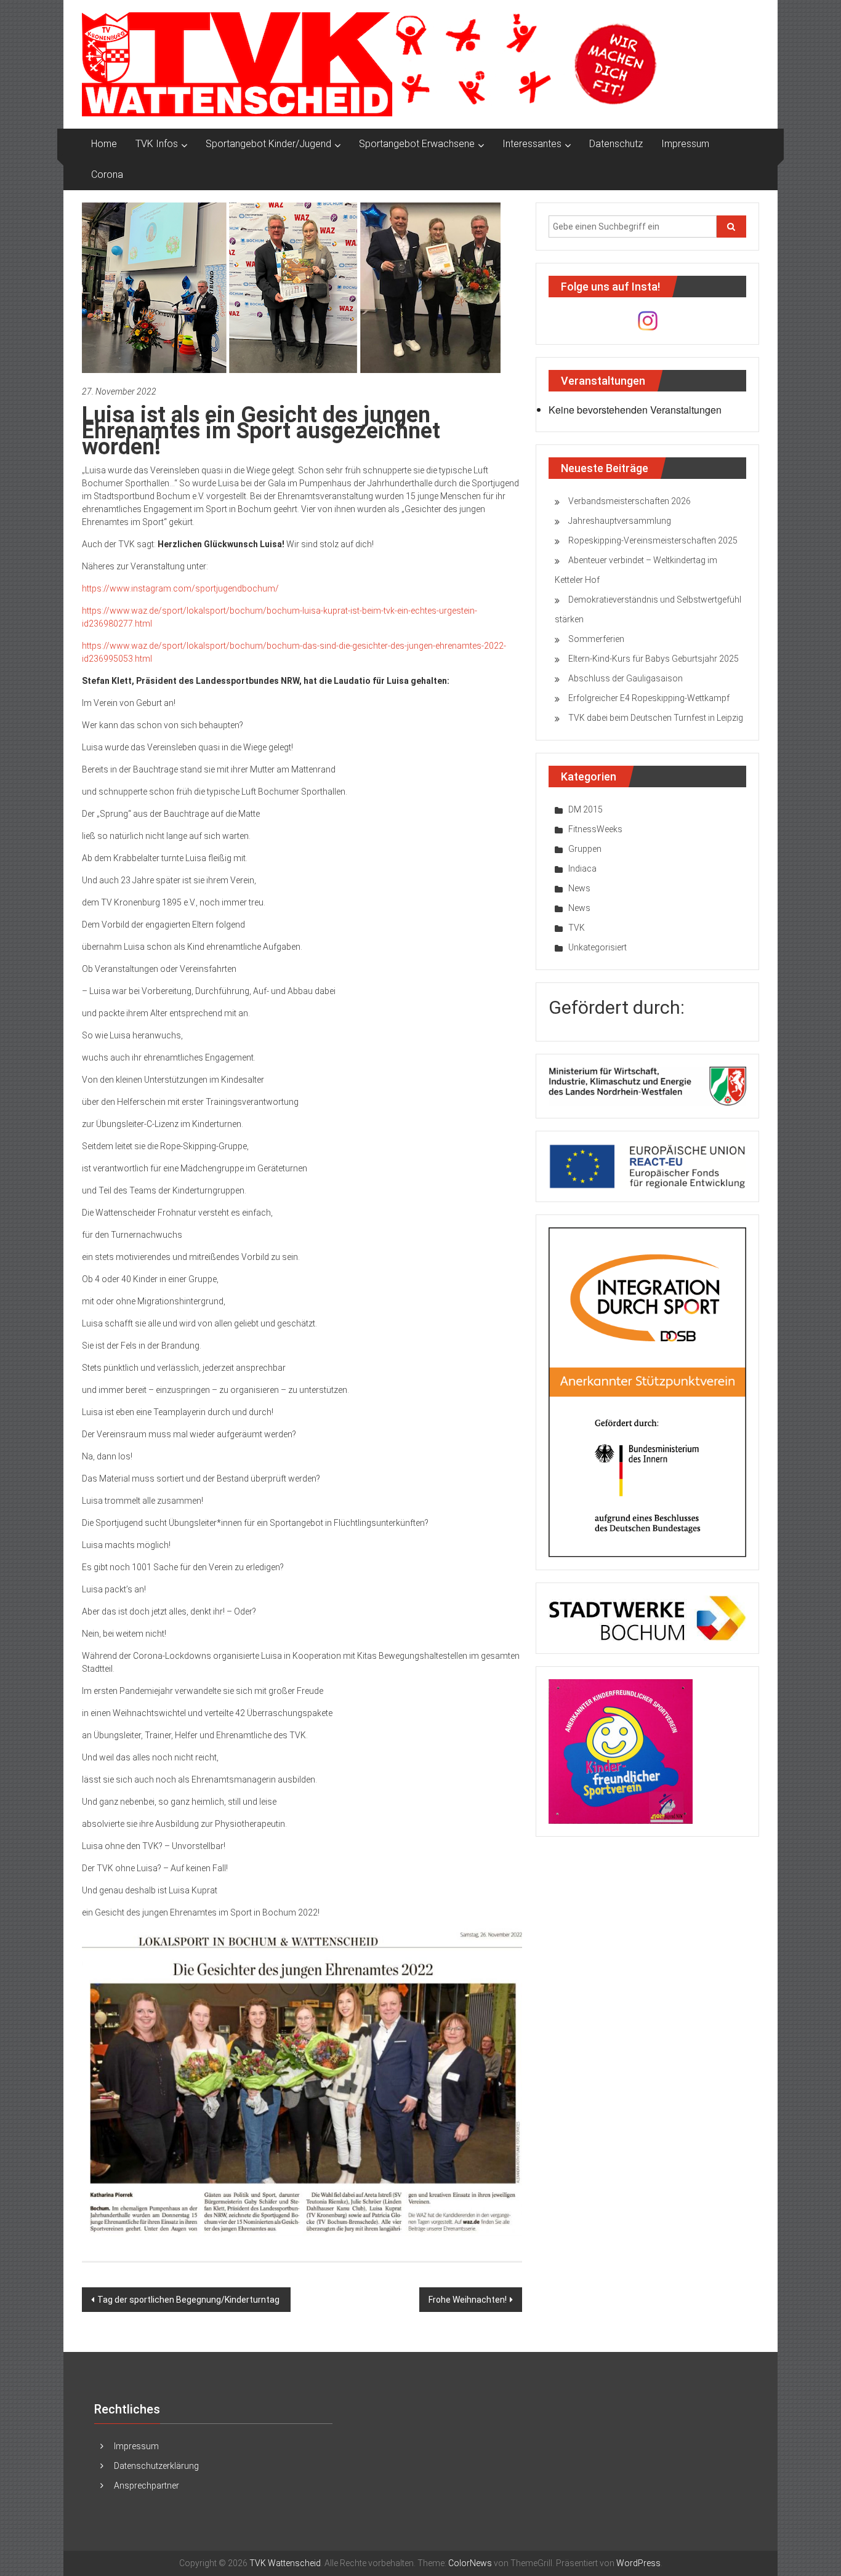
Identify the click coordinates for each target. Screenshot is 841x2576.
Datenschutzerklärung (156, 2466)
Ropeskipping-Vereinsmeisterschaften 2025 (653, 540)
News (579, 888)
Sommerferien (596, 639)
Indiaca (582, 869)
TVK (577, 928)
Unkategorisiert (598, 947)
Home (104, 144)
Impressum (685, 144)
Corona (107, 175)
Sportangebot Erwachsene (417, 144)
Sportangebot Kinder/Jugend (268, 144)
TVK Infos (157, 144)
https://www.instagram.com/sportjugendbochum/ (180, 588)
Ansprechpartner (147, 2486)
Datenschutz (616, 144)
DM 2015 (585, 809)
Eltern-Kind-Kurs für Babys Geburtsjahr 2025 (654, 659)
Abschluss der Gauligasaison (626, 678)
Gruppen (585, 849)
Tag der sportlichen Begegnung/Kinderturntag (189, 2300)
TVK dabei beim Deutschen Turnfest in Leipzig (656, 718)
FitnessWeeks (595, 829)
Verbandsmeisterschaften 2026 (630, 501)
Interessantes (532, 144)
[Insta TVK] (648, 320)
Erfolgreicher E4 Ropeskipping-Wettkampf (649, 698)
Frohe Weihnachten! (468, 2300)
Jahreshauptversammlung (620, 521)
